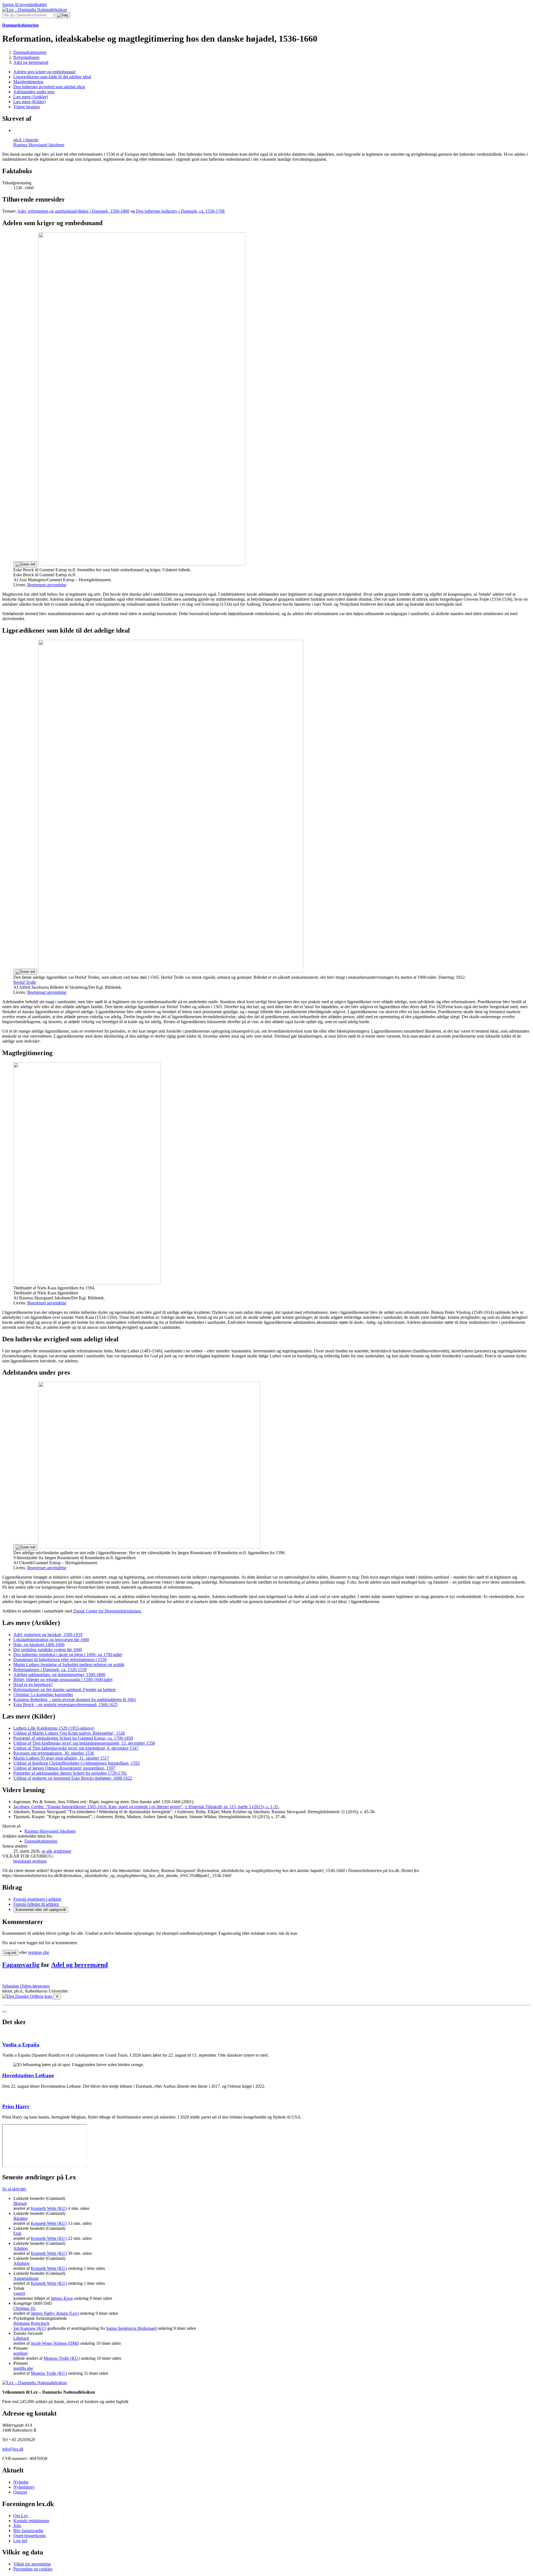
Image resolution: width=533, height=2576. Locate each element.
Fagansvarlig (21, 1965)
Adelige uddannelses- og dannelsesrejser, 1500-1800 (59, 1675)
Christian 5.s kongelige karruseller (43, 1695)
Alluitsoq (21, 2263)
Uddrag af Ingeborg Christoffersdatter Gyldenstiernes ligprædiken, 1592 (76, 1763)
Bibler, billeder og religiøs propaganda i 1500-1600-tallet (63, 1680)
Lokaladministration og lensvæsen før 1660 (51, 1640)
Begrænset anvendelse (47, 585)
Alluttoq (21, 2248)
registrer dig (38, 1952)
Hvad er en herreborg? (33, 1685)
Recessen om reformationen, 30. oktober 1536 (54, 1753)
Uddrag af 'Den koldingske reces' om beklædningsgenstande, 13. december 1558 (84, 1743)
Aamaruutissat (26, 2278)
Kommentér (41, 1910)
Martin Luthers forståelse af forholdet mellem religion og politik (69, 1665)
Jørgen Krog (62, 2298)
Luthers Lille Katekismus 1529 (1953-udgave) (54, 1728)
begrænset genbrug (30, 1861)
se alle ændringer (56, 1851)
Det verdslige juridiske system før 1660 (48, 1650)
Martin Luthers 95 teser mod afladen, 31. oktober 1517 (61, 1758)
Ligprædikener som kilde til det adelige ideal (52, 77)
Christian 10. (25, 2308)
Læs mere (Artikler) (31, 97)
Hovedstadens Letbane (28, 2075)
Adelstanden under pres (34, 92)
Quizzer (20, 2492)
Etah (17, 2233)
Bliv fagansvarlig (28, 2531)
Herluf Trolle (25, 982)
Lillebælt (21, 2338)
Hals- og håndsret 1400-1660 (39, 1645)
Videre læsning (27, 107)
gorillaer (21, 2353)
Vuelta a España (21, 2045)
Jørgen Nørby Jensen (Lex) (55, 2313)
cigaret (19, 2293)
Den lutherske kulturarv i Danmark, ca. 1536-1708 (180, 211)
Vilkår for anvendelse (32, 2564)
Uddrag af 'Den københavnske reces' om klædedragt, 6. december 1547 (76, 1748)
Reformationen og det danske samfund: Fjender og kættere (65, 1690)
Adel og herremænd (79, 1965)
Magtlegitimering (28, 82)
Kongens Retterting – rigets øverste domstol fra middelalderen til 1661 (75, 1700)
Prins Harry (16, 2106)
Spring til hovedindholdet (24, 5)
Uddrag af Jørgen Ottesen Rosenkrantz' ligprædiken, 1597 (64, 1768)
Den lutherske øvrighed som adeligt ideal (49, 87)
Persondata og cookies (33, 2569)
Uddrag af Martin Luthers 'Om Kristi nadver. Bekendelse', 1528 (69, 1733)
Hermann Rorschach (31, 2323)
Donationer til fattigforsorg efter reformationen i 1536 (60, 1660)
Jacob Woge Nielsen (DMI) (55, 2343)
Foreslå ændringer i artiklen (37, 1899)
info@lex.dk (13, 2449)
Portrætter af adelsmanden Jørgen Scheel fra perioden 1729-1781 (70, 1773)
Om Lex (21, 2516)
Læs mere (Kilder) (29, 102)
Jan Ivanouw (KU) (30, 2328)
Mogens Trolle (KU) (62, 2358)
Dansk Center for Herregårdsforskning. (108, 1611)
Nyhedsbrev (24, 2487)
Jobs (17, 2526)
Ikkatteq (20, 2218)
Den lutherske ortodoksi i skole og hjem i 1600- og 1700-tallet (68, 1655)
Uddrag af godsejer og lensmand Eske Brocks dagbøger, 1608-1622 (73, 1778)
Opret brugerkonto (30, 2536)
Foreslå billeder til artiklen (36, 1904)
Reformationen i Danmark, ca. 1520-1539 (50, 1670)
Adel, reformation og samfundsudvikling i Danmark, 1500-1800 (73, 211)
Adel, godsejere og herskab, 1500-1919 (48, 1635)
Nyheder (21, 2482)
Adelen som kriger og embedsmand (44, 72)
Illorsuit (20, 2203)
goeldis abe (23, 2368)
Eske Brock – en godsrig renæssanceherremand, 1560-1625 (66, 1705)
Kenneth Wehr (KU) (49, 2208)
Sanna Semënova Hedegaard (131, 2328)
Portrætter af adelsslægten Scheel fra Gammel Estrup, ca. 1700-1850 (73, 1738)
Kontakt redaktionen (31, 2521)
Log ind (20, 2541)
